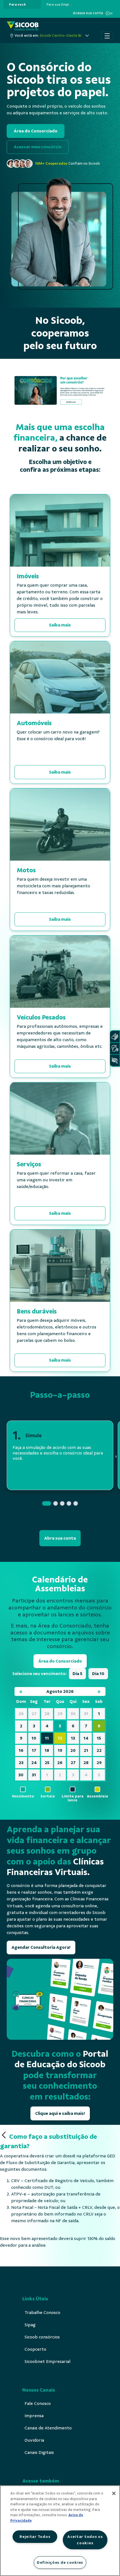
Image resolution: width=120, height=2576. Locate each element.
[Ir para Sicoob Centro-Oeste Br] (23, 26)
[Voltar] (4, 2135)
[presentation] (22, 4)
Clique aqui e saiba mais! (60, 2113)
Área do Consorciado (36, 131)
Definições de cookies (60, 2562)
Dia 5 (77, 1674)
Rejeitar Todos (35, 2537)
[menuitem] (17, 4)
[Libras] (115, 1037)
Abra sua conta (60, 1538)
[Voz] (115, 1049)
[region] (60, 2531)
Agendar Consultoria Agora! (41, 1947)
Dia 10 (98, 1674)
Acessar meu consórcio (38, 147)
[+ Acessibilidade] (115, 1060)
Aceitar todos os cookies (85, 2540)
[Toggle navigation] (107, 36)
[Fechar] (114, 2493)
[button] (47, 1503)
